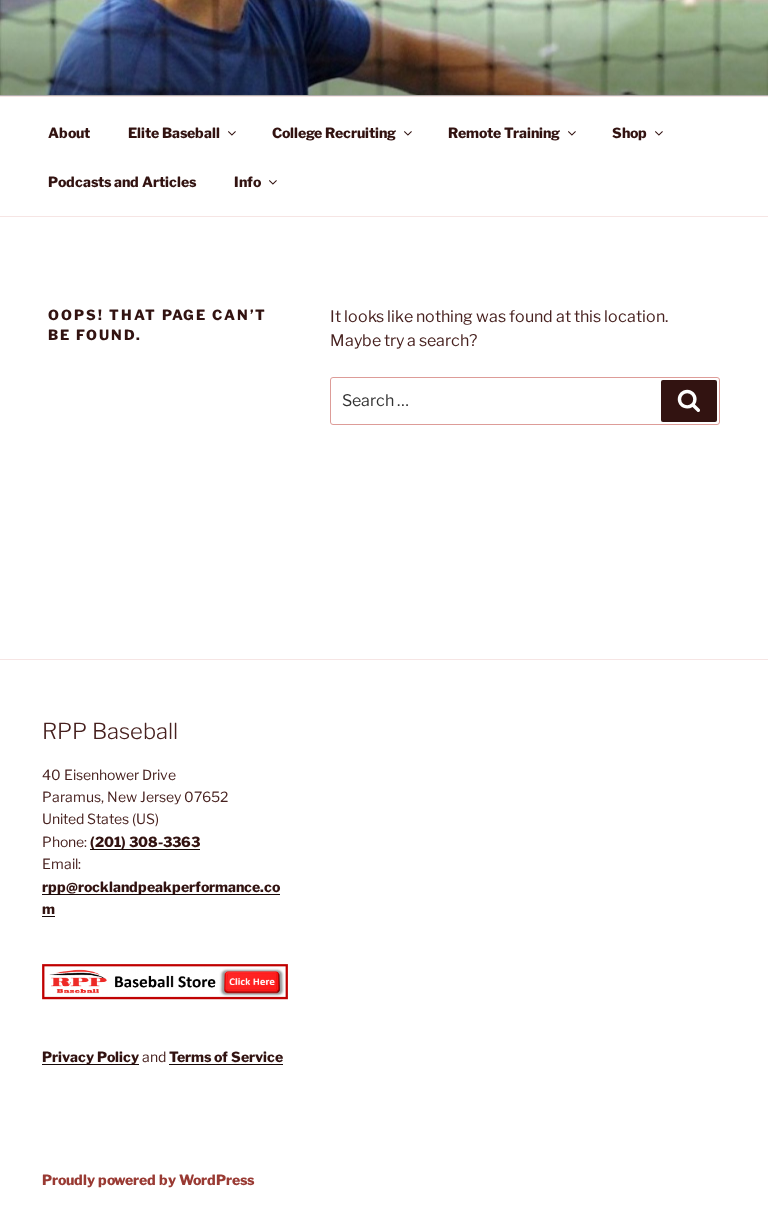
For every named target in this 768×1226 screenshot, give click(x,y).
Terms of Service (226, 1056)
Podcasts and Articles (122, 181)
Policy (118, 1056)
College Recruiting (334, 132)
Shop (629, 132)
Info (247, 181)
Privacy (69, 1056)
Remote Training (504, 132)
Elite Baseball (174, 132)
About (69, 132)
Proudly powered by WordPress (148, 1179)
